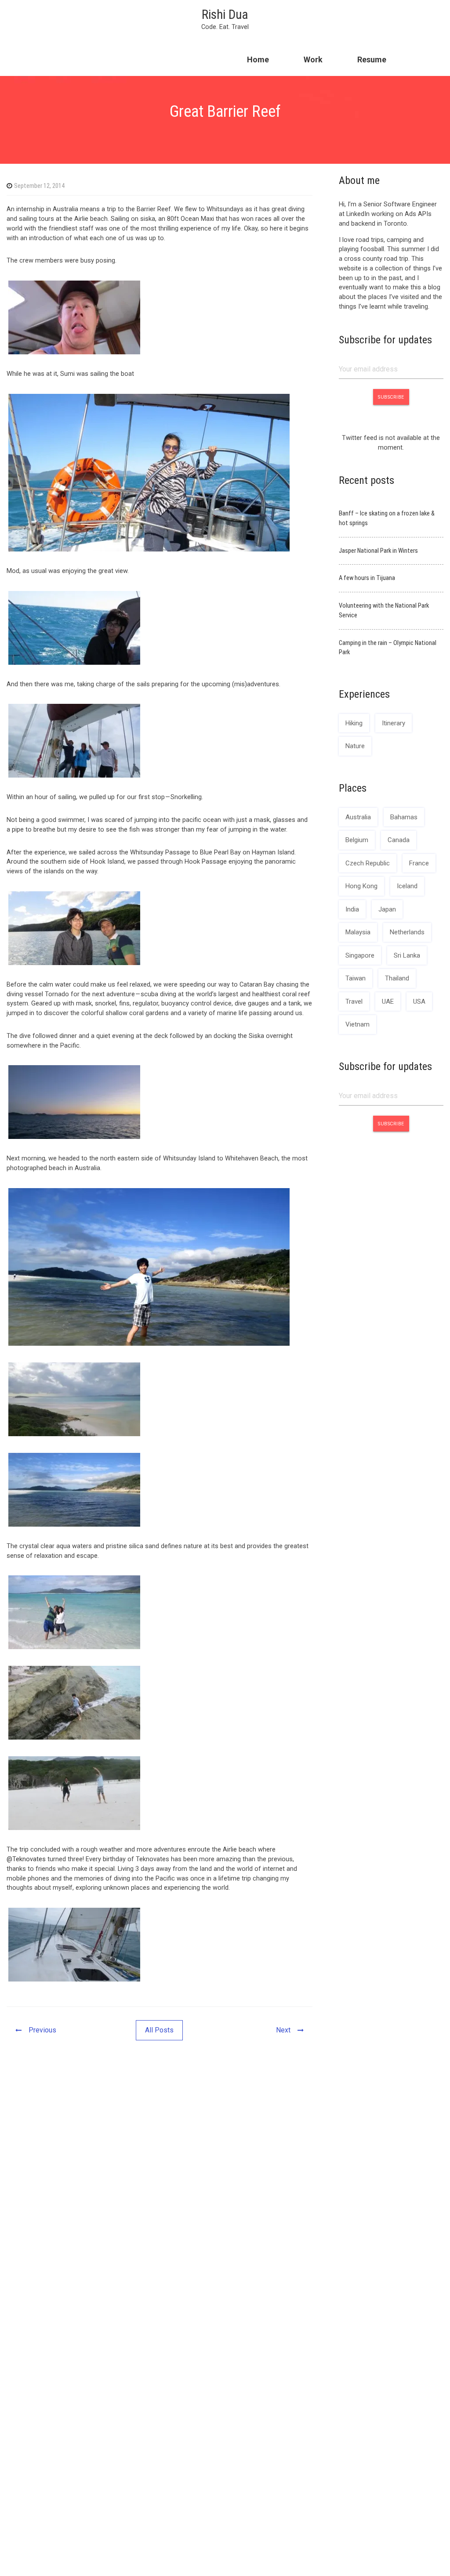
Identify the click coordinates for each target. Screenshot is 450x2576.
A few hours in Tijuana (367, 578)
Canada (399, 840)
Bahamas (404, 817)
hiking (354, 723)
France (419, 863)
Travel (354, 1002)
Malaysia (358, 932)
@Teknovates (27, 1859)
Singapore (360, 955)
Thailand (397, 978)
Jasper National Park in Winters (378, 551)
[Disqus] (160, 2185)
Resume (372, 59)
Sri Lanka (407, 955)
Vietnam (357, 1024)
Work (313, 59)
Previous (42, 2030)
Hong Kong (361, 886)
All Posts (159, 2030)
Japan (387, 909)
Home (258, 59)
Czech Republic (368, 863)
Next (283, 2030)
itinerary (394, 723)
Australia (358, 817)
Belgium (357, 840)
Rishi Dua (225, 14)
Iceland (407, 886)
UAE (388, 1002)
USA (419, 1002)
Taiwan (356, 978)
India (352, 909)
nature (355, 746)
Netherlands (407, 932)
